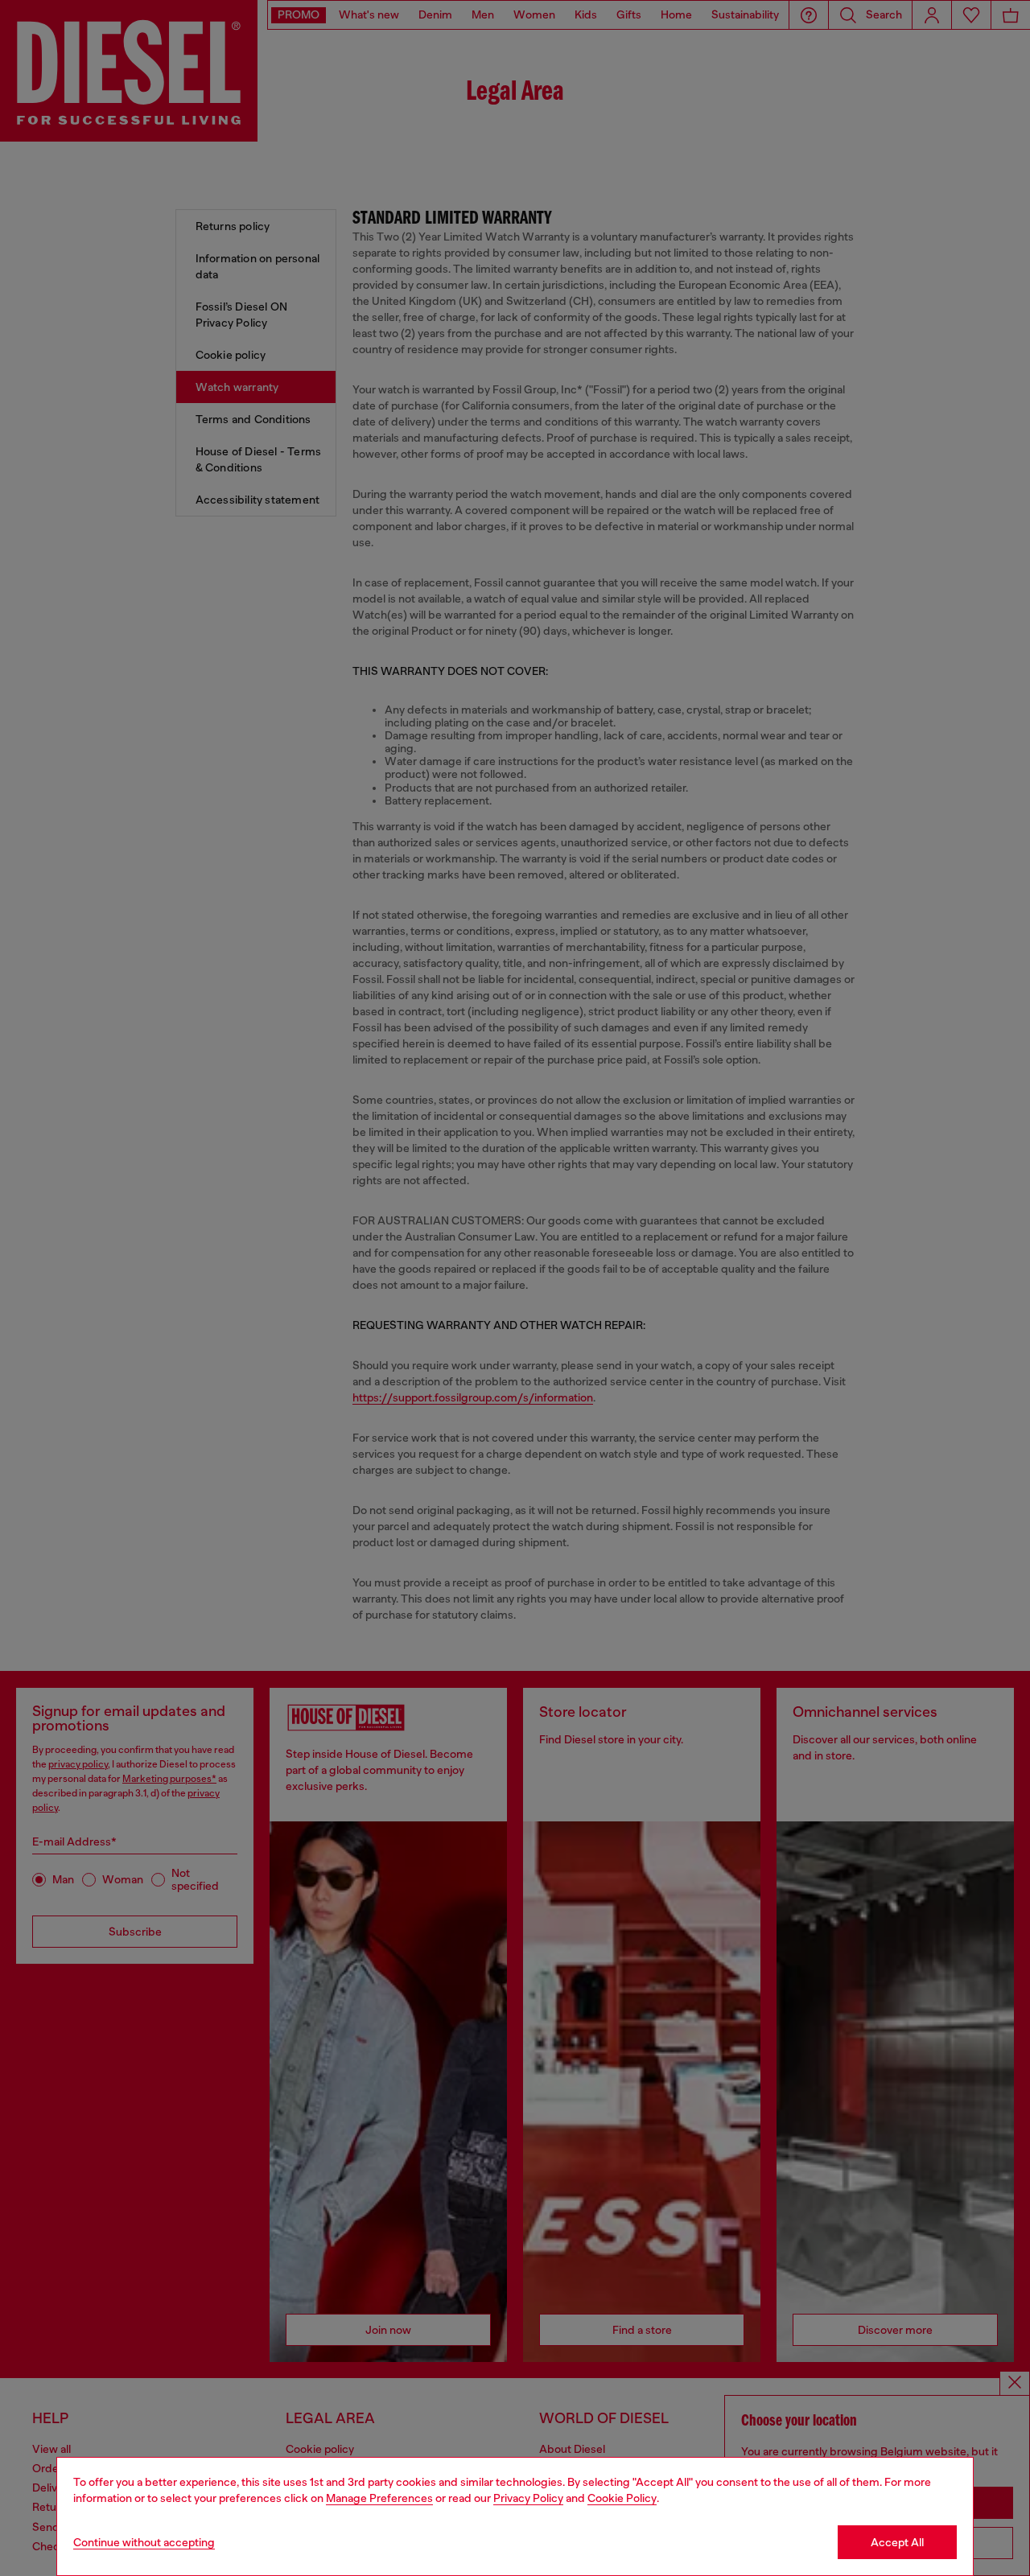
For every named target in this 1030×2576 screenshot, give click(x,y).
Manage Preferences (379, 2498)
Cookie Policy (622, 2498)
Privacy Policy (528, 2498)
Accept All (897, 2542)
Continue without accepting (144, 2542)
